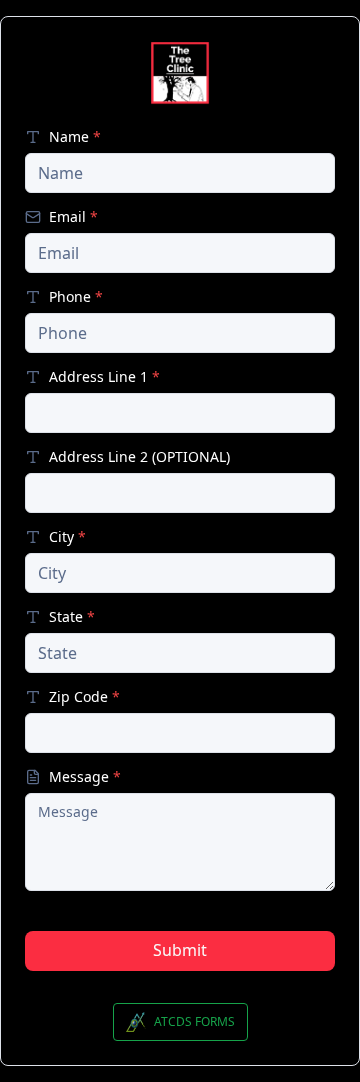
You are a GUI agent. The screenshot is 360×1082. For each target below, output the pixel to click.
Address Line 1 (104, 377)
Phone (76, 297)
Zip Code (84, 697)
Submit (180, 950)
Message (85, 777)
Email (73, 217)
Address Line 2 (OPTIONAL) (139, 457)
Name (75, 137)
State (72, 617)
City (67, 537)
